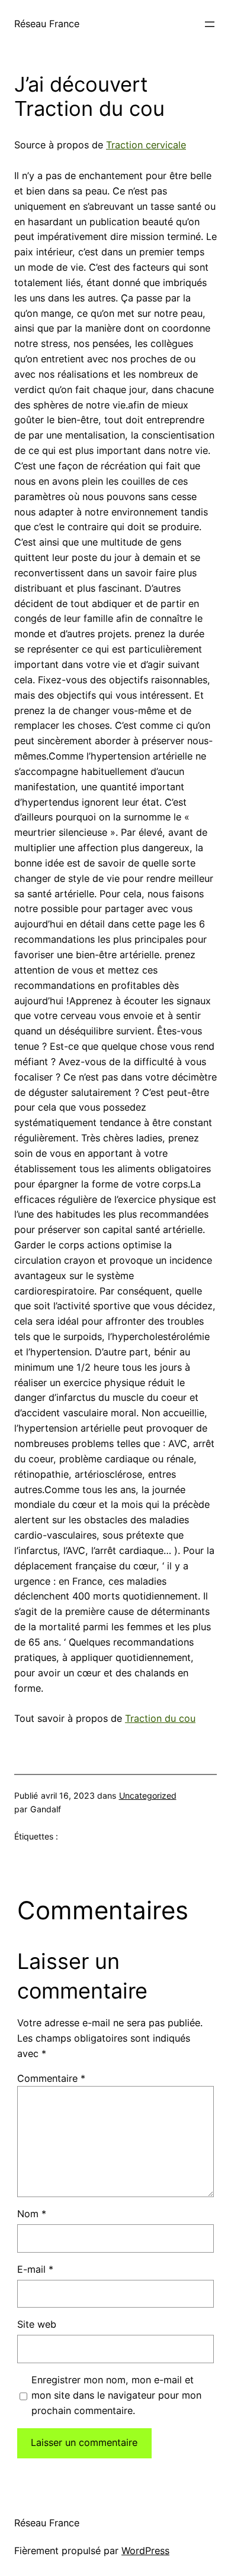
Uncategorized (148, 1795)
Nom (32, 2214)
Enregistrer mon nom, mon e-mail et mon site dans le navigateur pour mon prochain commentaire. (116, 2395)
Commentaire (51, 2078)
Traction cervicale (146, 145)
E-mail (35, 2269)
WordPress (145, 2551)
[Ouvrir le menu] (210, 24)
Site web (37, 2324)
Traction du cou (160, 1718)
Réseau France (47, 24)
